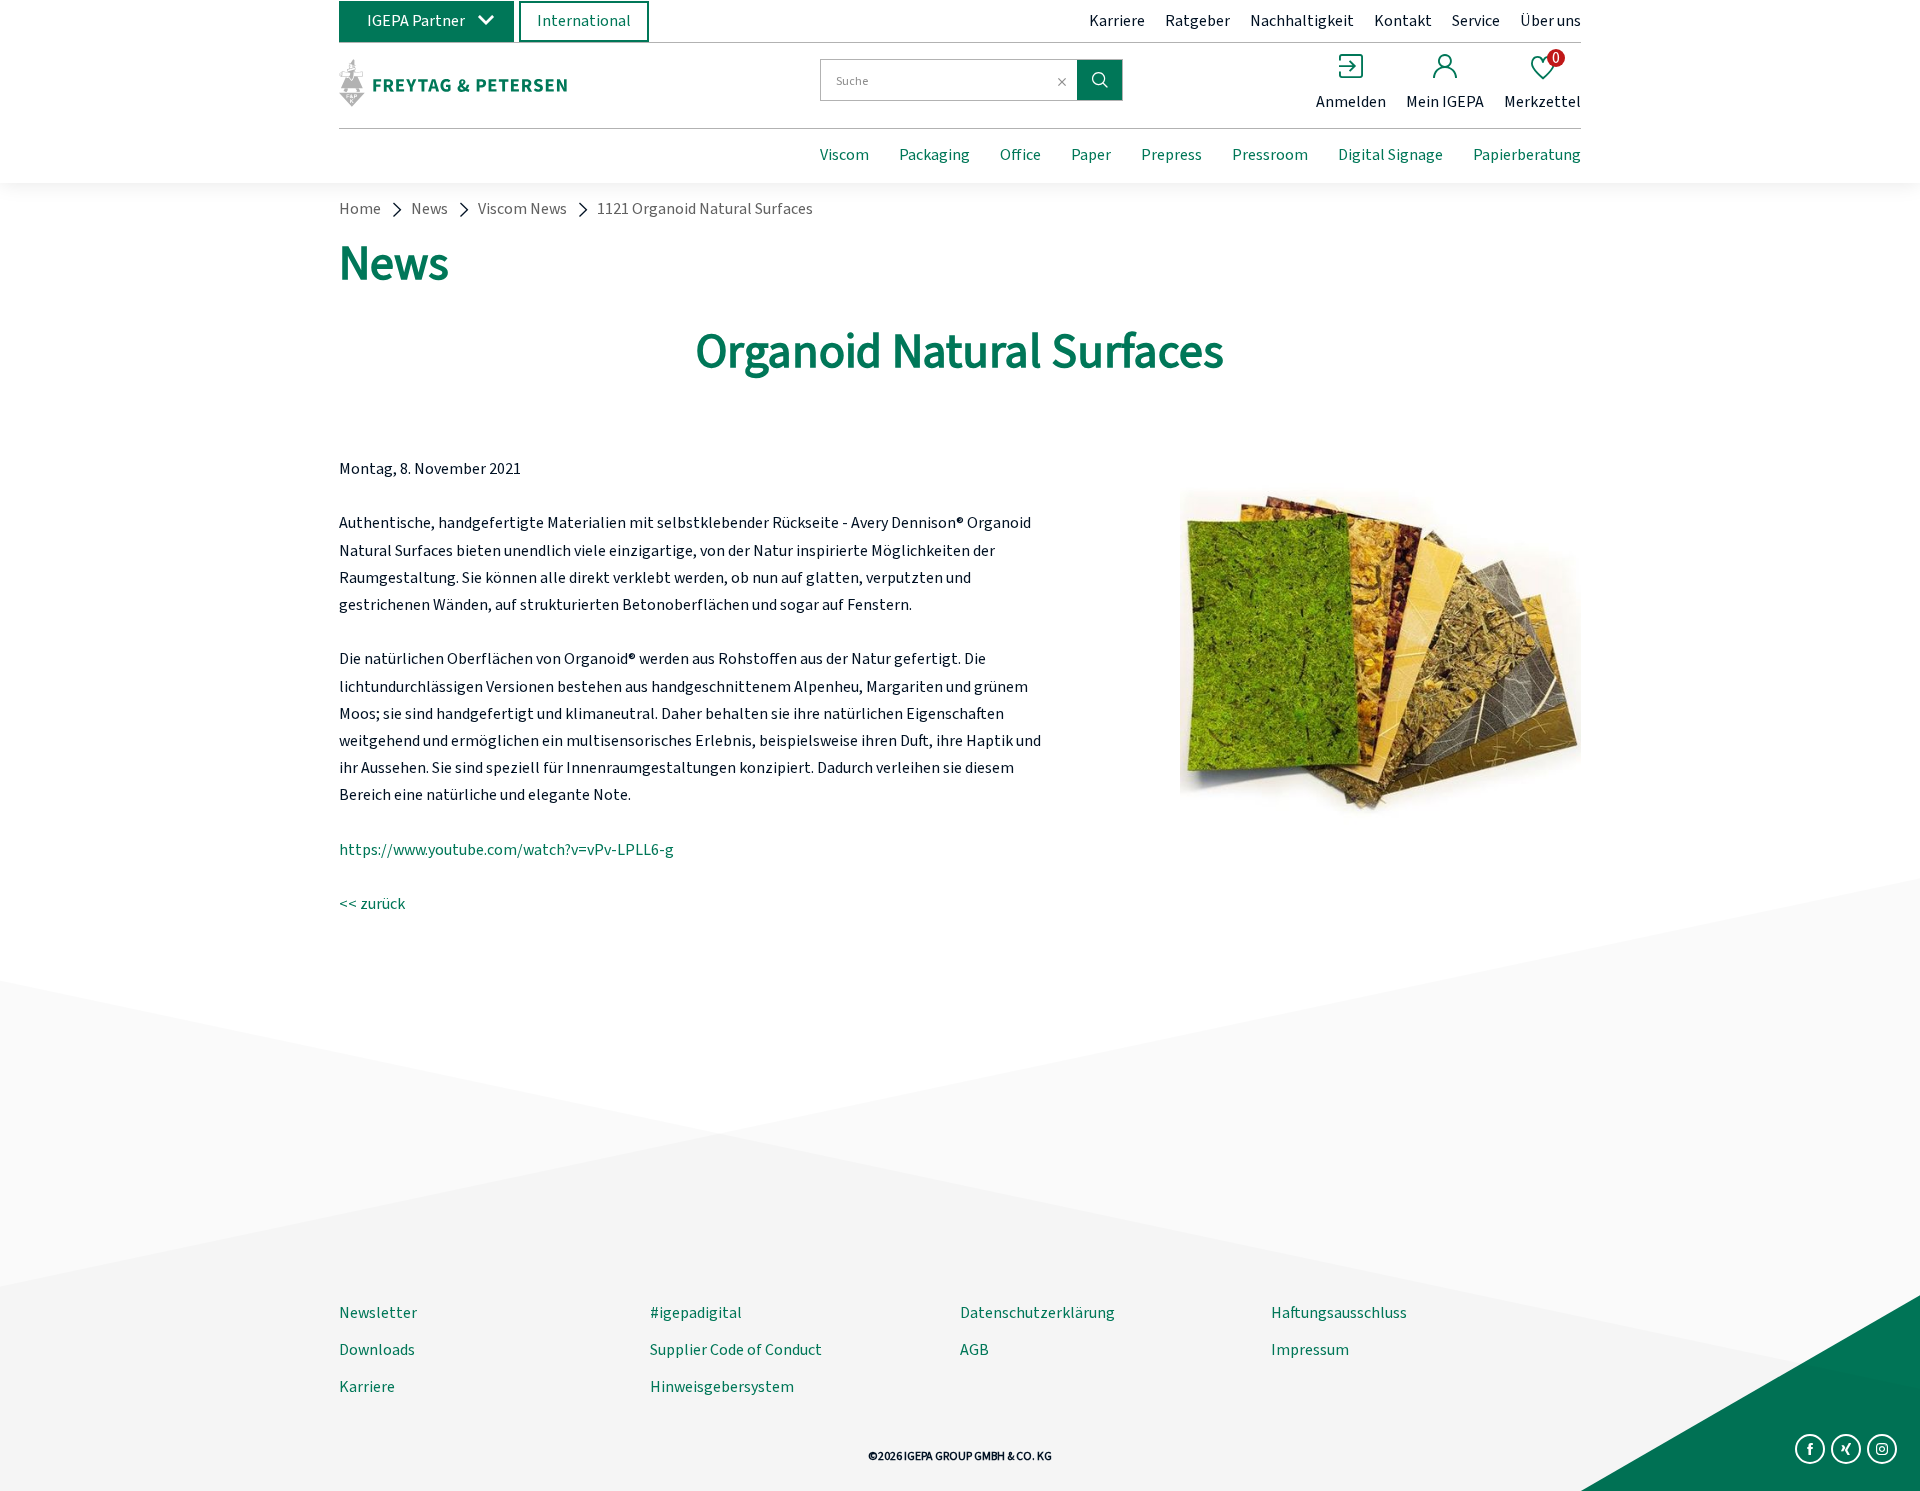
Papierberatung (1527, 155)
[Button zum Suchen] (1099, 80)
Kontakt (1403, 21)
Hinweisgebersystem (722, 1387)
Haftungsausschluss (1339, 1313)
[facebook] (1810, 1449)
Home (360, 209)
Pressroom (1270, 155)
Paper (1091, 155)
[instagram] (1882, 1449)
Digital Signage (1390, 155)
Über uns (1550, 21)
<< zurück (372, 904)
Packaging (934, 155)
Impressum (1310, 1350)
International (584, 21)
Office (1020, 155)
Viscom (844, 155)
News (429, 209)
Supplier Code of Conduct (736, 1350)
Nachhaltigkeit (1302, 21)
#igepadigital (696, 1313)
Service (1476, 21)
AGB (974, 1350)
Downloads (377, 1350)
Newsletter (378, 1313)
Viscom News (522, 209)
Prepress (1171, 155)
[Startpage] (503, 83)
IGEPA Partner (416, 21)
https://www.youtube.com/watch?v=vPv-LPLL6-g (506, 850)
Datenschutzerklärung (1037, 1313)
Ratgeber (1197, 21)
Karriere (1117, 21)
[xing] (1846, 1449)
